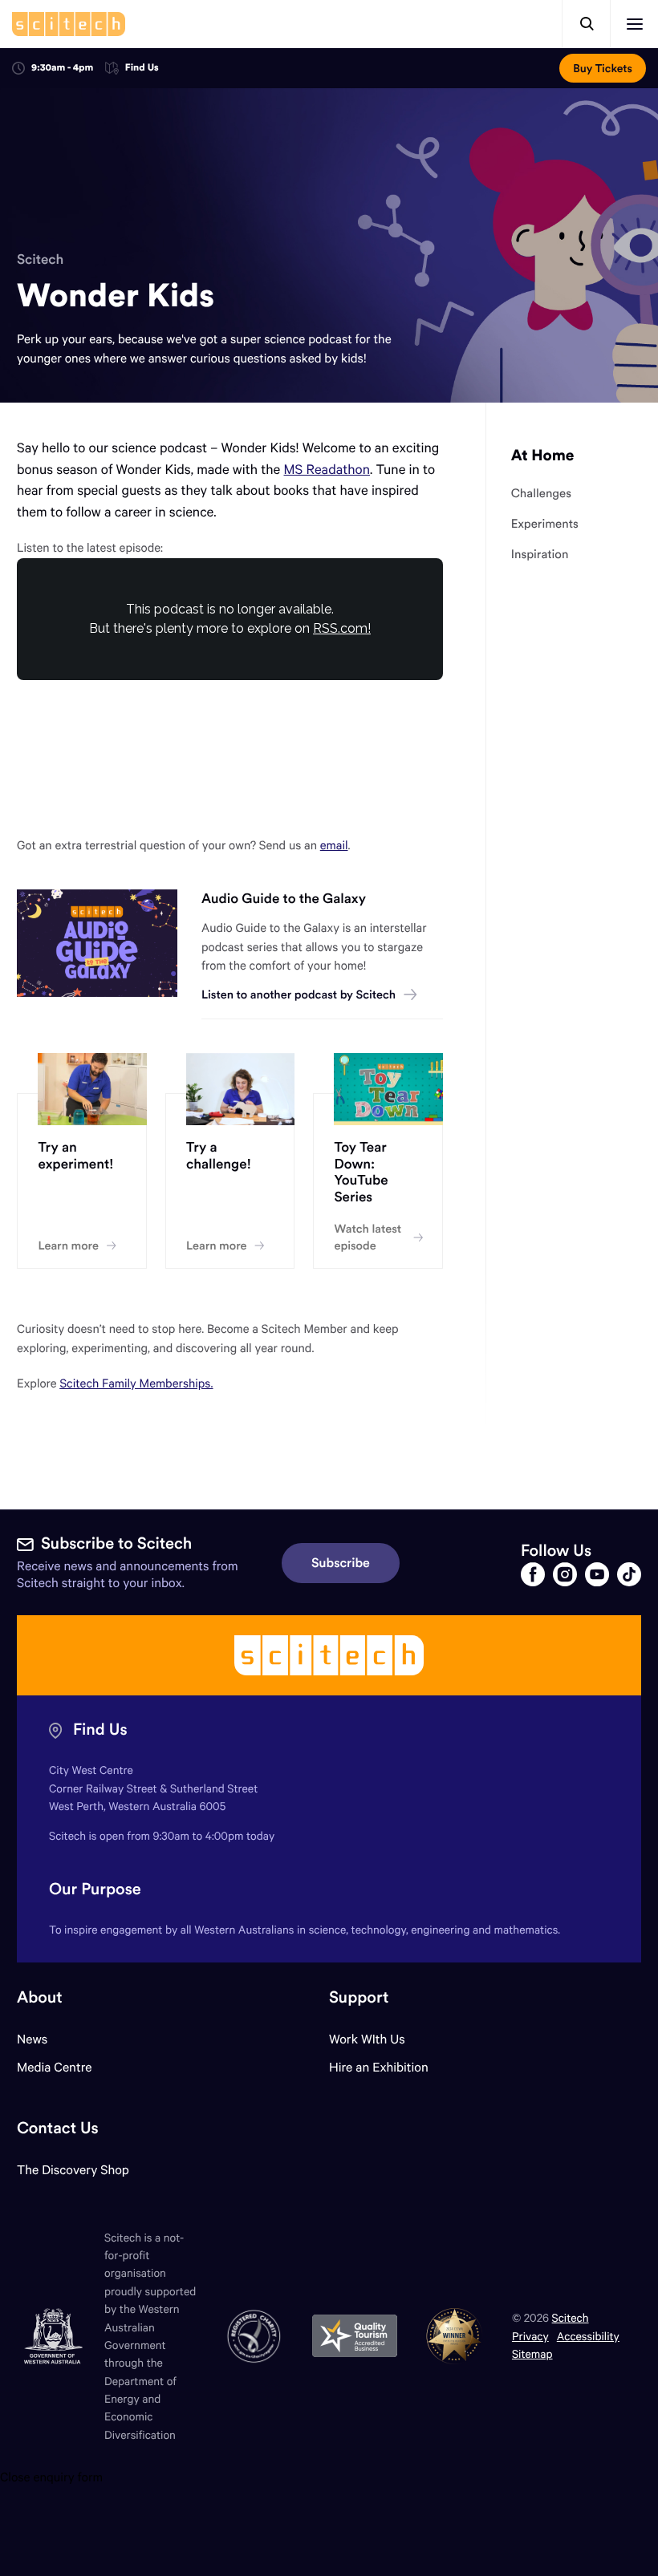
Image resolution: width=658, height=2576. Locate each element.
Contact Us (58, 2128)
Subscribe (341, 1563)
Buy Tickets (603, 68)
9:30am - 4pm (62, 68)
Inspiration (540, 555)
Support (359, 1997)
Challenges (541, 494)
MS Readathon (327, 469)
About (40, 1997)
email (334, 845)
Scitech (40, 259)
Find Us (142, 69)
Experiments (545, 525)
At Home (543, 456)
